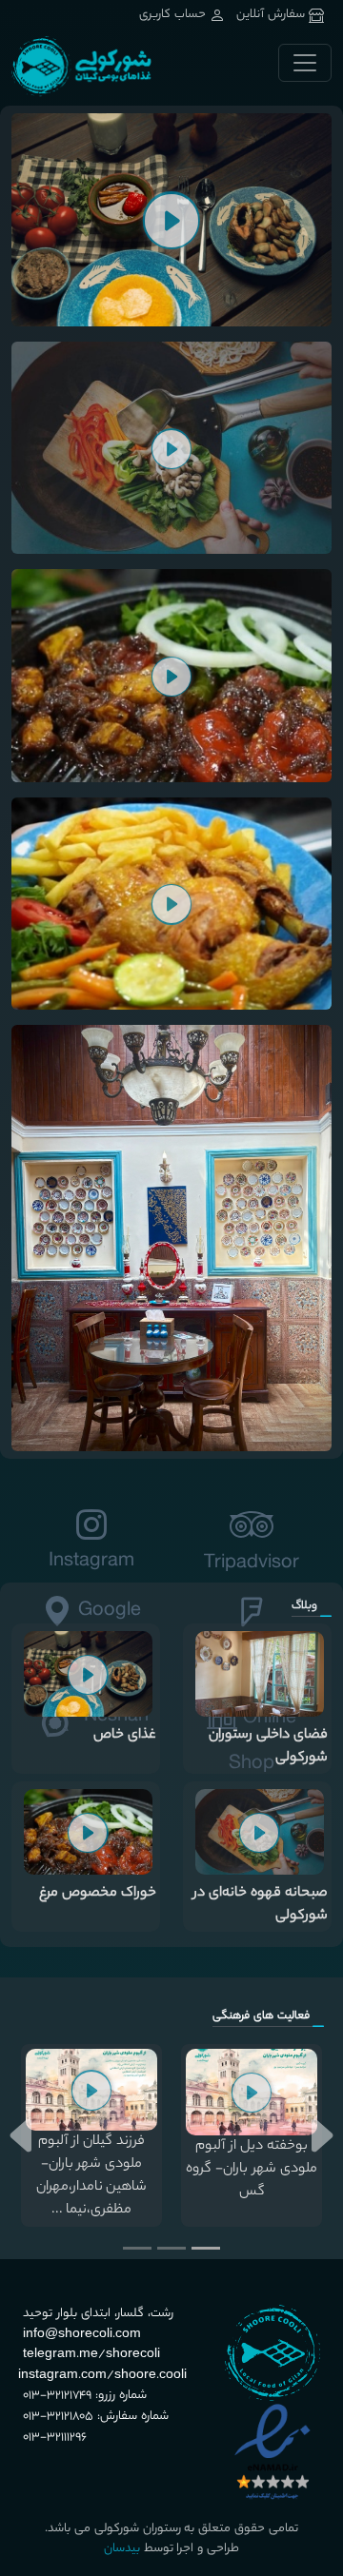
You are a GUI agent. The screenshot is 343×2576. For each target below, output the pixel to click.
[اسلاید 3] (137, 2248)
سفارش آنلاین (271, 15)
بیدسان (122, 2549)
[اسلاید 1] (206, 2248)
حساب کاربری (174, 15)
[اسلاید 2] (171, 2248)
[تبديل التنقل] (305, 63)
